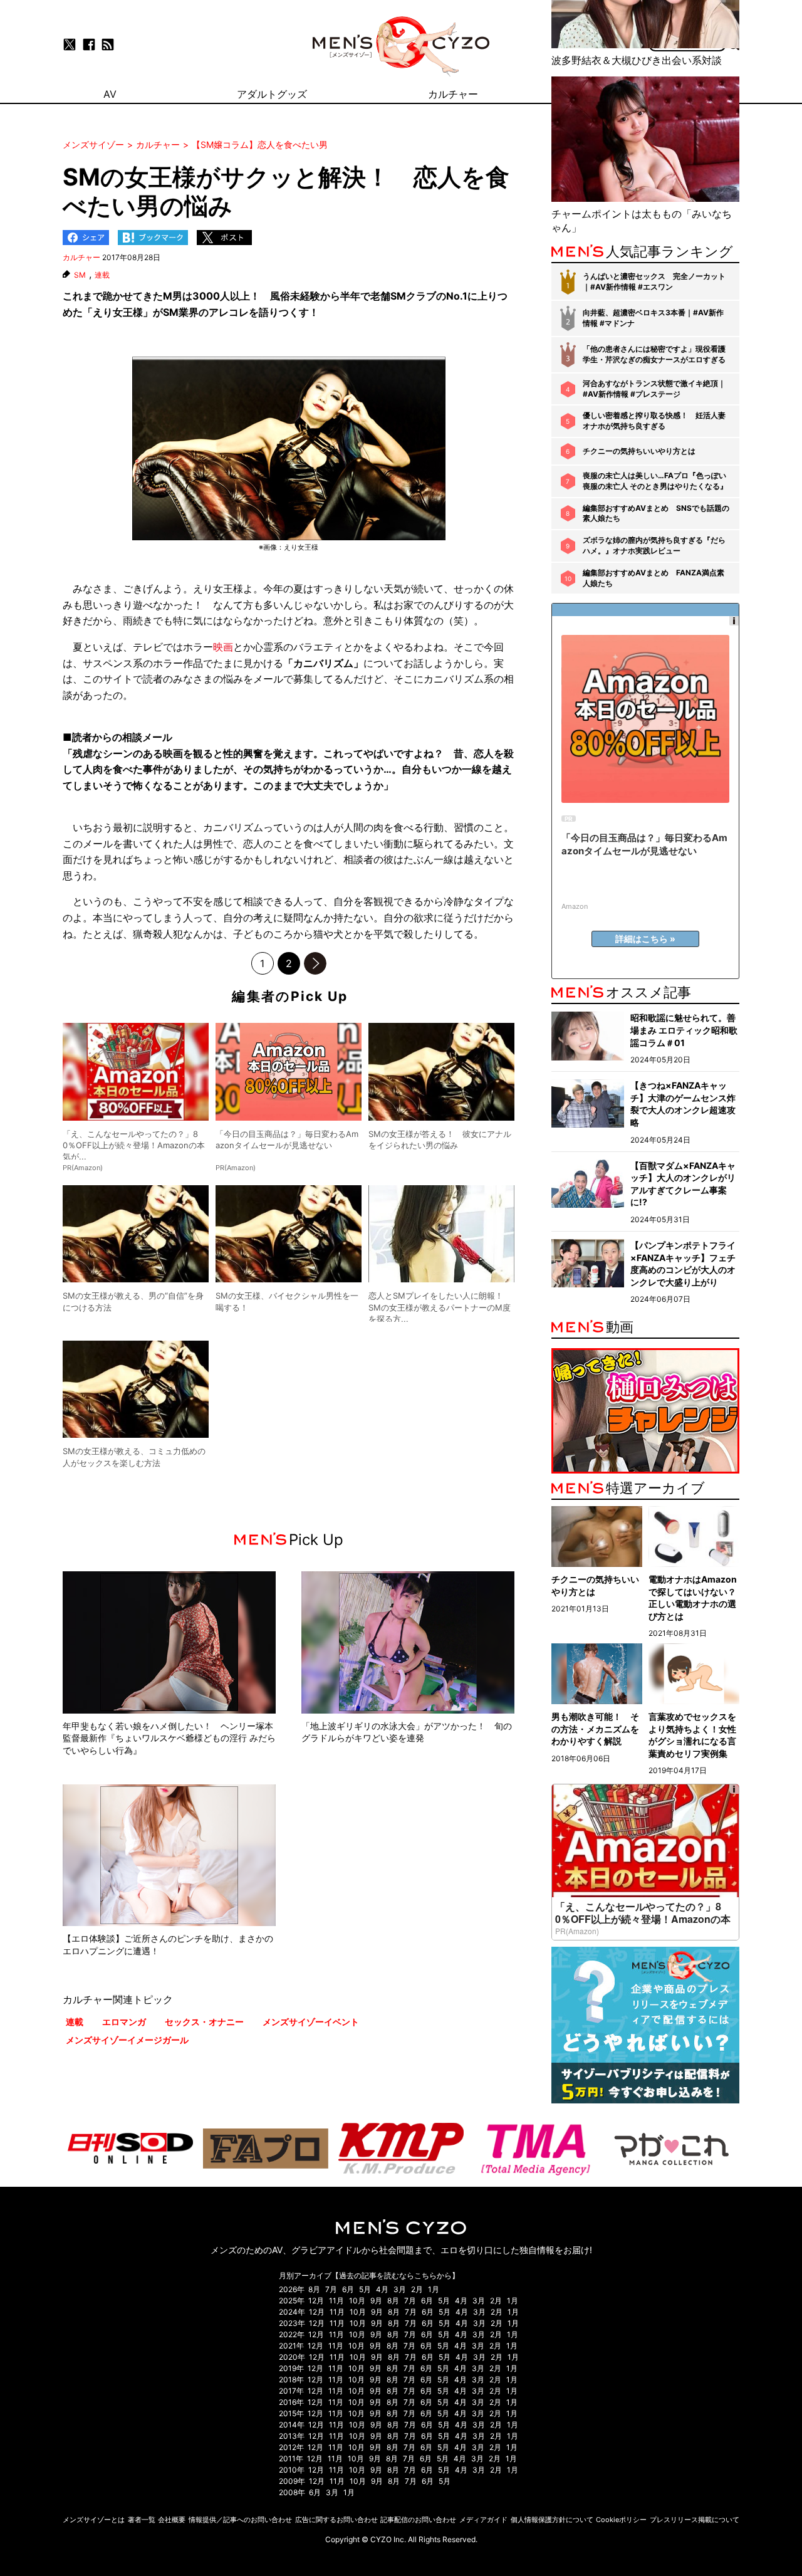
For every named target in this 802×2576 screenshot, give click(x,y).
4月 (382, 2289)
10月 (357, 2301)
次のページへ (315, 963)
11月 (336, 2301)
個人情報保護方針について (552, 2520)
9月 (376, 2301)
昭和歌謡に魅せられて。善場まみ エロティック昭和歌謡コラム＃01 (684, 1030)
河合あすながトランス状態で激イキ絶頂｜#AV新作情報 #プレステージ (654, 389)
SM (80, 275)
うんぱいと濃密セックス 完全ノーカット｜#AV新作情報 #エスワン (654, 281)
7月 (331, 2289)
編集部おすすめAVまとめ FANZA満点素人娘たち (654, 578)
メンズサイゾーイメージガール (127, 2040)
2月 (417, 2289)
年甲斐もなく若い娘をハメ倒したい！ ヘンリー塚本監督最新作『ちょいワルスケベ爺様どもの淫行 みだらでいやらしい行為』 (169, 1738)
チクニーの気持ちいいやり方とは (639, 451)
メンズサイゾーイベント (311, 2022)
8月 (314, 2289)
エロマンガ (124, 2022)
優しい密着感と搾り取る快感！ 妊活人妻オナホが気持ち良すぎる (654, 421)
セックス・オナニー (204, 2022)
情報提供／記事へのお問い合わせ (240, 2520)
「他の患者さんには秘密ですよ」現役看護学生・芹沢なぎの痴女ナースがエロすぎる (654, 354)
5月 (365, 2289)
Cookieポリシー (621, 2520)
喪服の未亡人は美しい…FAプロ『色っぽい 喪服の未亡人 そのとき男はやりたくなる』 (655, 481)
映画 (223, 647)
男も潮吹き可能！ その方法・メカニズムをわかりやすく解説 (595, 1729)
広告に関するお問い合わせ (336, 2520)
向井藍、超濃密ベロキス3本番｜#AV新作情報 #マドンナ (653, 318)
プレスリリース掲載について (695, 2520)
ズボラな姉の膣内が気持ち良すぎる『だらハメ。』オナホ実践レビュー (654, 545)
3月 (400, 2289)
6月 (348, 2289)
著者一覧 (142, 2520)
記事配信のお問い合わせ (418, 2520)
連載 (102, 275)
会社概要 (172, 2520)
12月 (316, 2301)
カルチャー (81, 257)
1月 (434, 2289)
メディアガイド (483, 2520)
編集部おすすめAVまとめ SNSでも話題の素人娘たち (656, 513)
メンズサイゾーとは (94, 2520)
